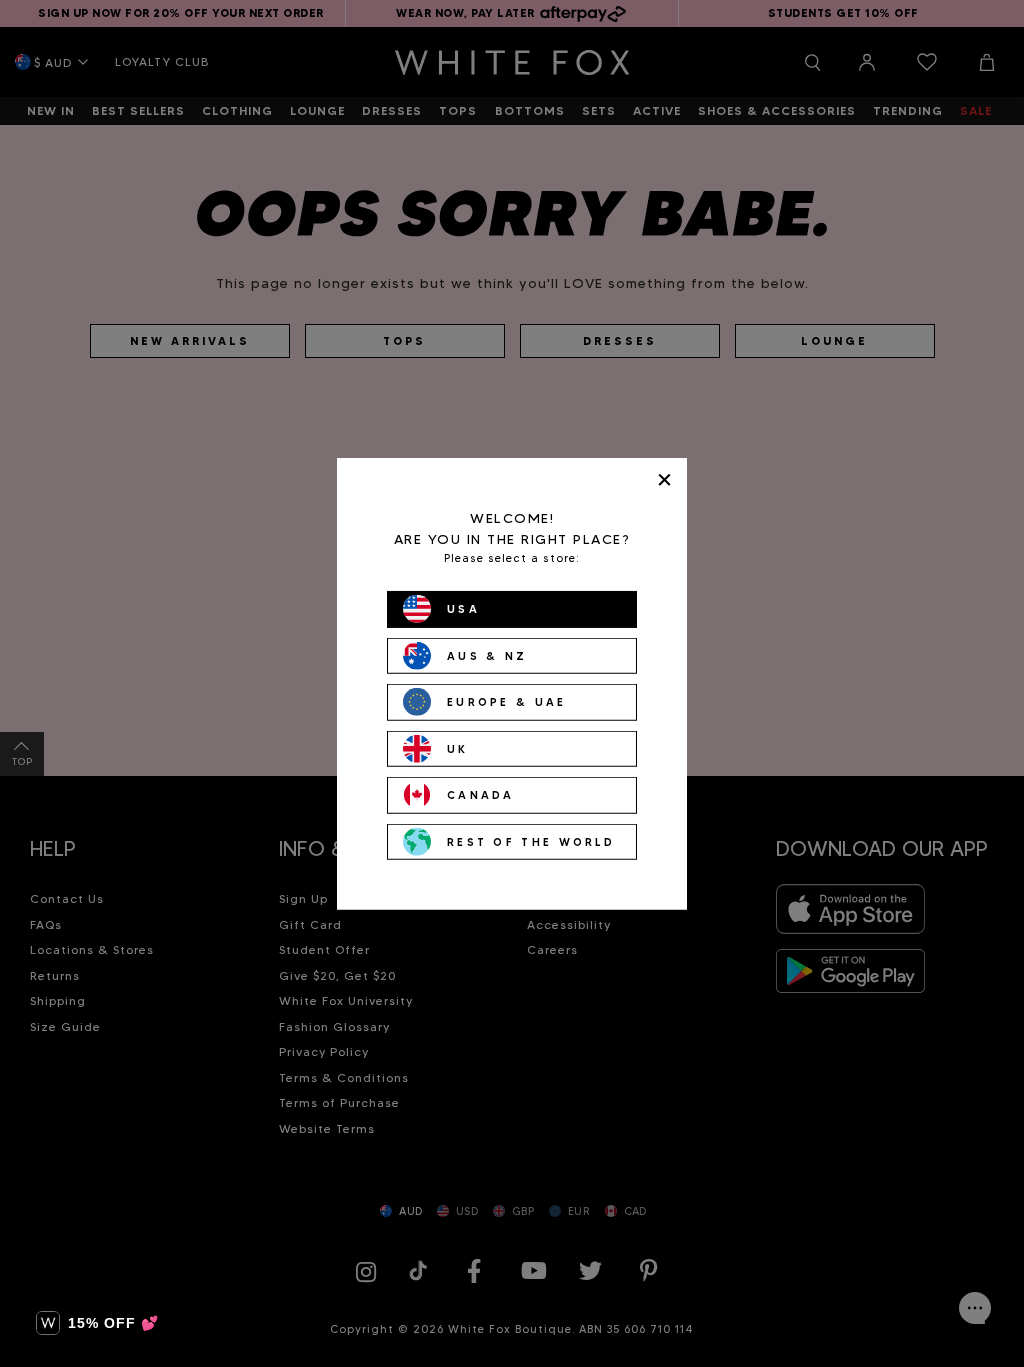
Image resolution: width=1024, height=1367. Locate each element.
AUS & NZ (487, 655)
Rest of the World (531, 841)
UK (458, 748)
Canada (481, 795)
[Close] (664, 479)
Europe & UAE (507, 702)
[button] (97, 1323)
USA (463, 609)
